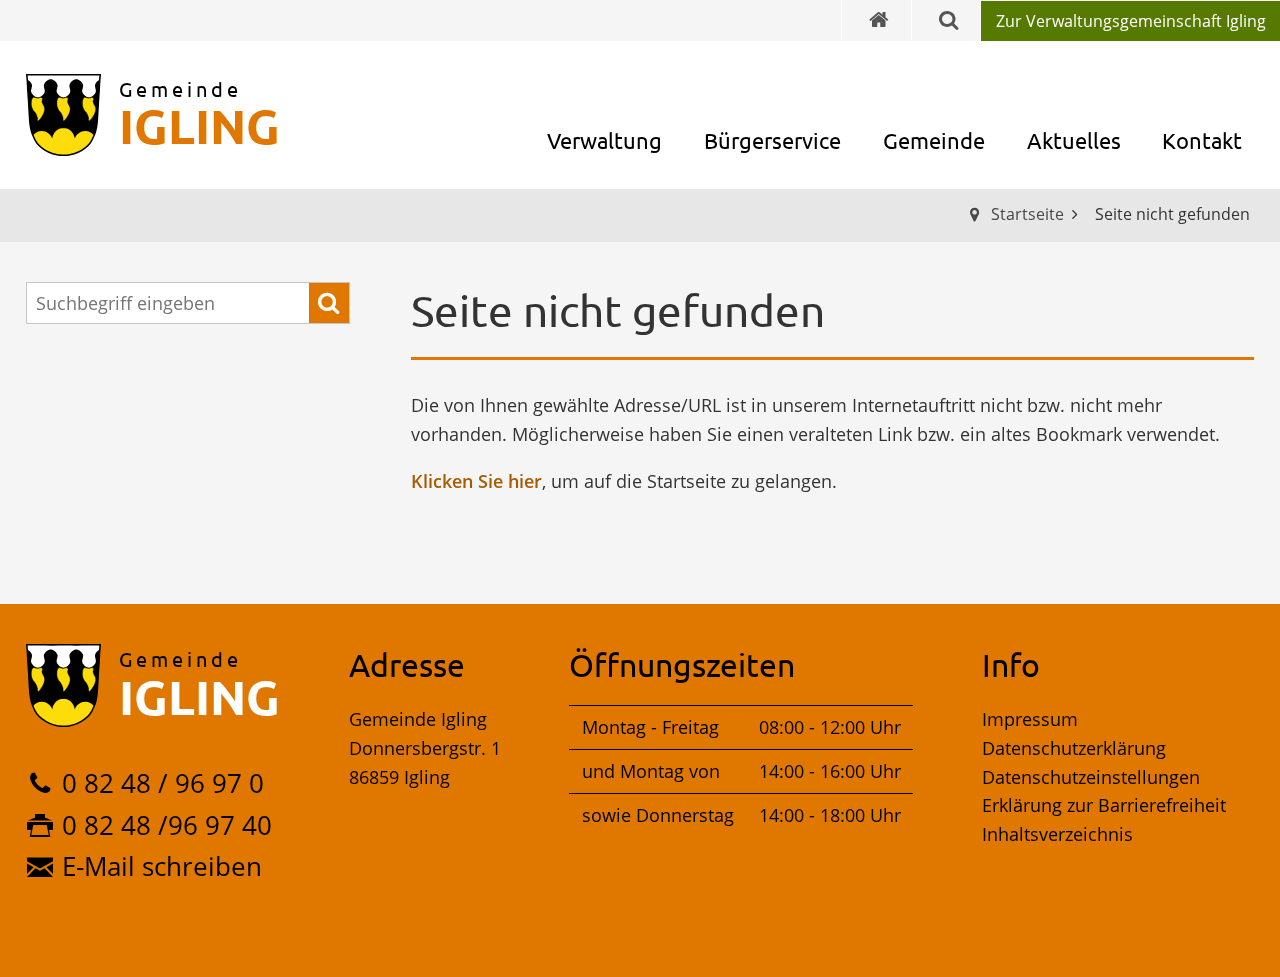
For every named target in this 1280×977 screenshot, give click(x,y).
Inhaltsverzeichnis (1057, 834)
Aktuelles (1074, 140)
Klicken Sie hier (476, 481)
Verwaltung (604, 140)
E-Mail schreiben (162, 866)
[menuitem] (1130, 21)
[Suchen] (329, 303)
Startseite (1027, 214)
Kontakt (1202, 140)
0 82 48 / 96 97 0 (163, 783)
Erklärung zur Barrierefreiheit (1104, 805)
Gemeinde (934, 140)
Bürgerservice (772, 140)
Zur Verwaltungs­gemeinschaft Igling (1131, 21)
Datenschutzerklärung (1074, 748)
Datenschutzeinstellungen (1091, 777)
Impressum (1030, 719)
